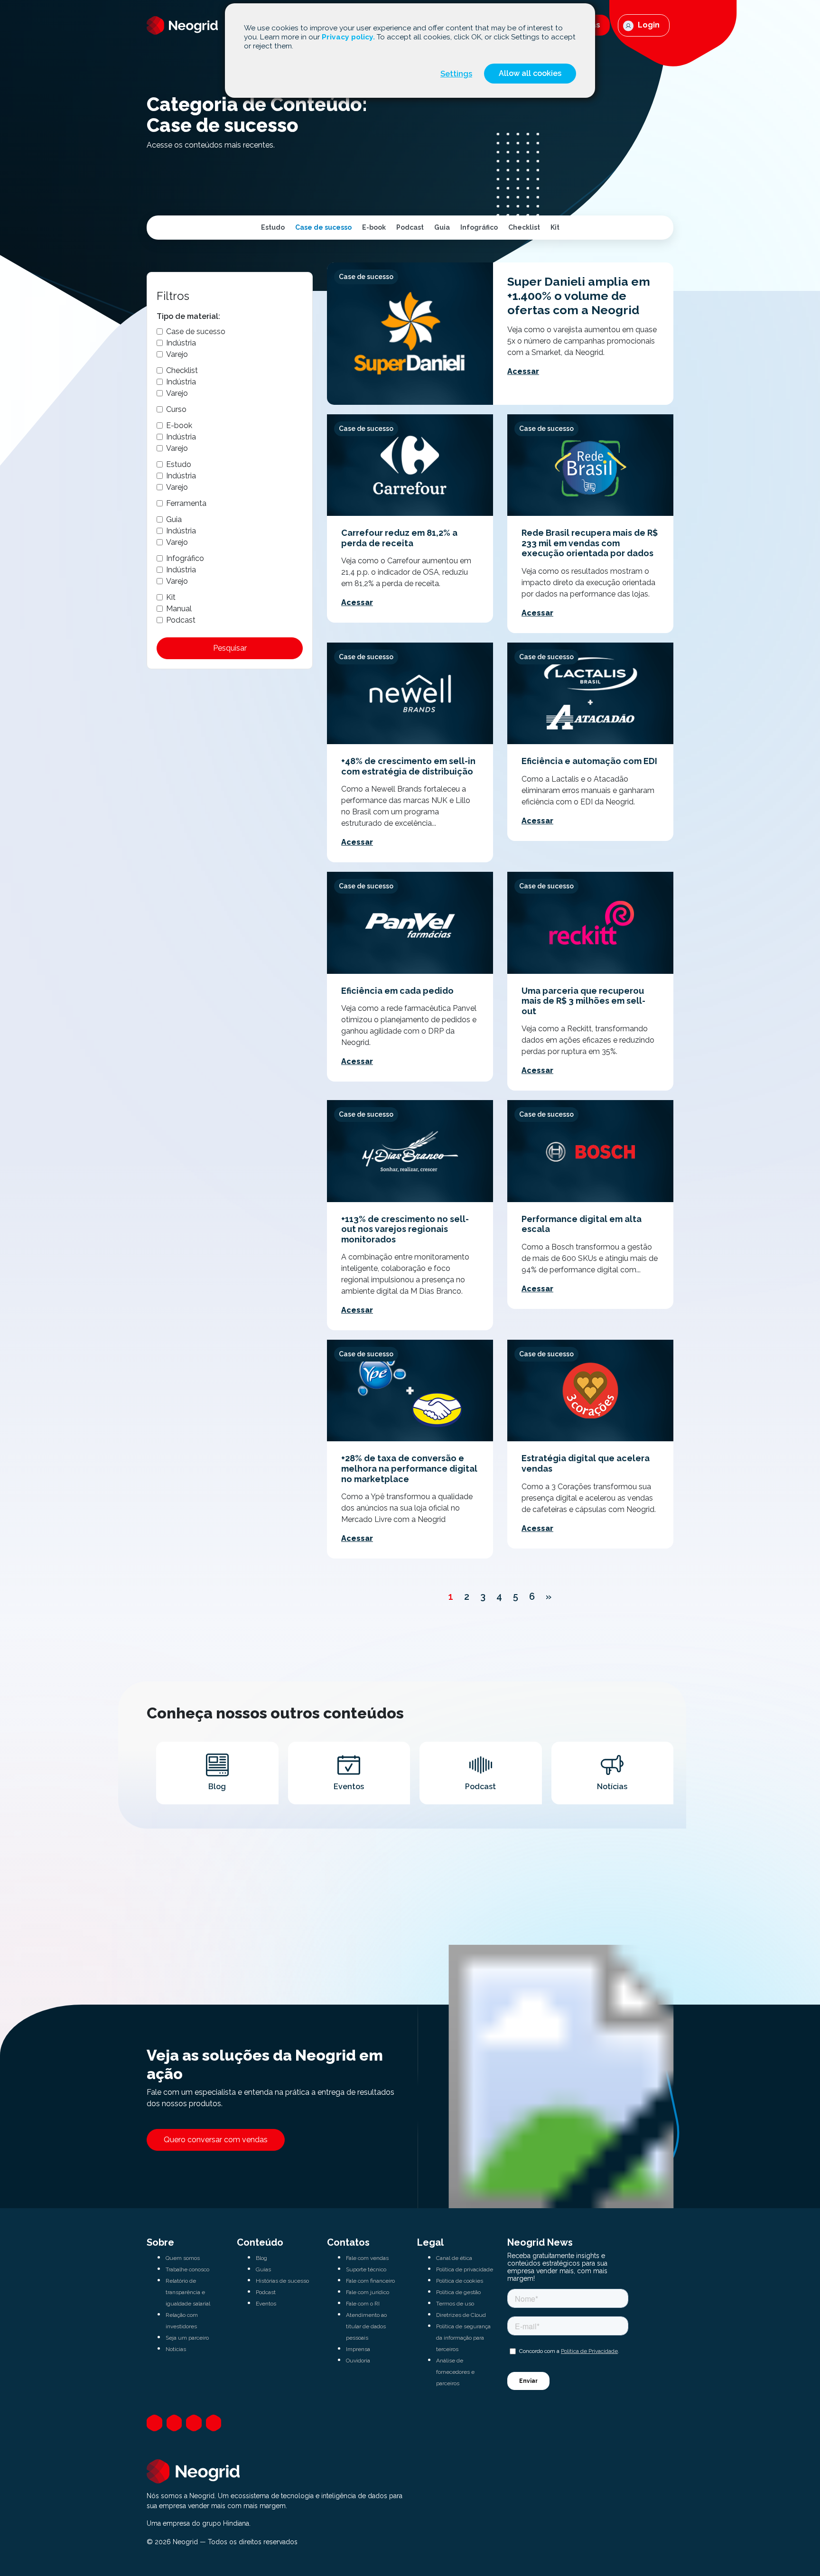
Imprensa (358, 2349)
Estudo (273, 227)
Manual (179, 609)
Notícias (176, 2349)
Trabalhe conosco (187, 2269)
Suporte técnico (366, 2269)
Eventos (266, 2304)
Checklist (524, 227)
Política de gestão (458, 2292)
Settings (456, 74)
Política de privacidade (465, 2269)
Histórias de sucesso (282, 2281)
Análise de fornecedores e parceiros (455, 2372)
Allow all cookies (530, 73)
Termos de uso (455, 2304)
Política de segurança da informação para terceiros (463, 2338)
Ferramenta (186, 503)
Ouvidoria (358, 2361)
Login (648, 25)
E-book (374, 227)
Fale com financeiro (370, 2281)
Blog (261, 2258)
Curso (176, 409)
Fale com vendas (367, 2258)
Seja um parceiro (187, 2338)
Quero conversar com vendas (216, 2140)
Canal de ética (454, 2258)
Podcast (410, 227)
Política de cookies (460, 2281)
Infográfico (479, 227)
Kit (555, 227)
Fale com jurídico (368, 2292)
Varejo (177, 354)
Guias (263, 2269)
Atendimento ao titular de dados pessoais (366, 2326)
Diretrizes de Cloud (461, 2315)
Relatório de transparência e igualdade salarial (188, 2292)
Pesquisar (230, 648)
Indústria (181, 343)
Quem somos (183, 2258)
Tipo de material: (188, 316)
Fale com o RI (363, 2304)
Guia (442, 227)
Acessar (523, 371)
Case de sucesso (323, 227)
